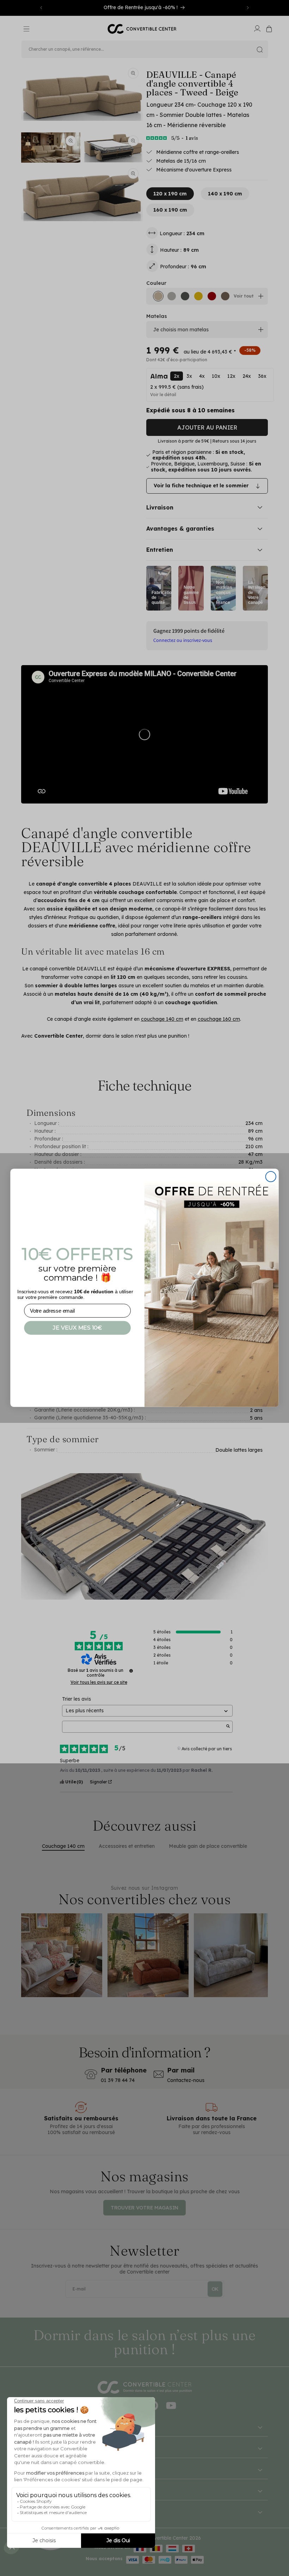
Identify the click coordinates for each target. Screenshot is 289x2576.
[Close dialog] (271, 1177)
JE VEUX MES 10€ (77, 1328)
